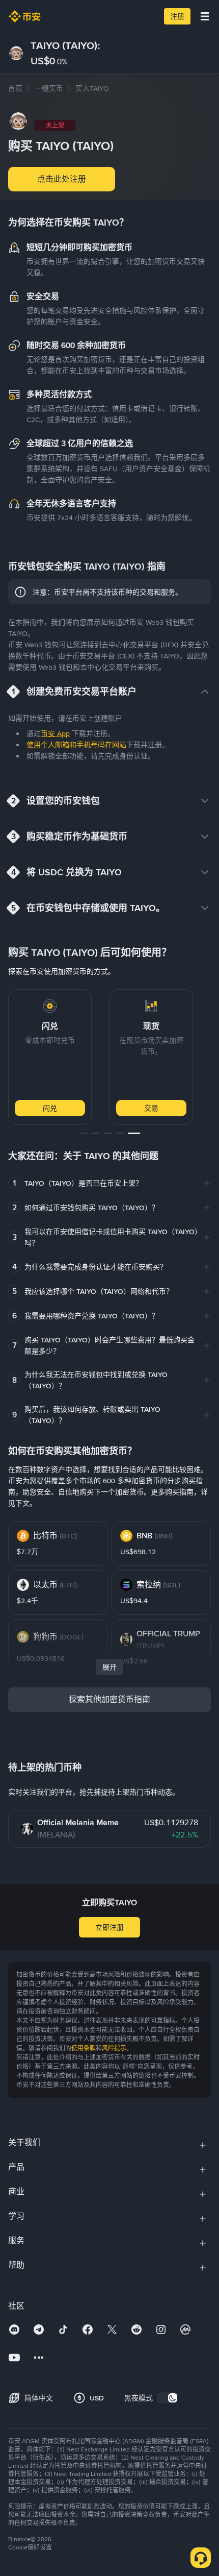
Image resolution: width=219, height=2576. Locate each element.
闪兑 (50, 1108)
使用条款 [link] (84, 2048)
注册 (177, 16)
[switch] (168, 2398)
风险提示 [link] (114, 2048)
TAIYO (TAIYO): (65, 45)
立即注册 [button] (109, 1927)
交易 (151, 1108)
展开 (109, 1667)
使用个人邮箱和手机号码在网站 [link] (76, 745)
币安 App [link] (55, 733)
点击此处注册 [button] (62, 179)
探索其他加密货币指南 (109, 1699)
